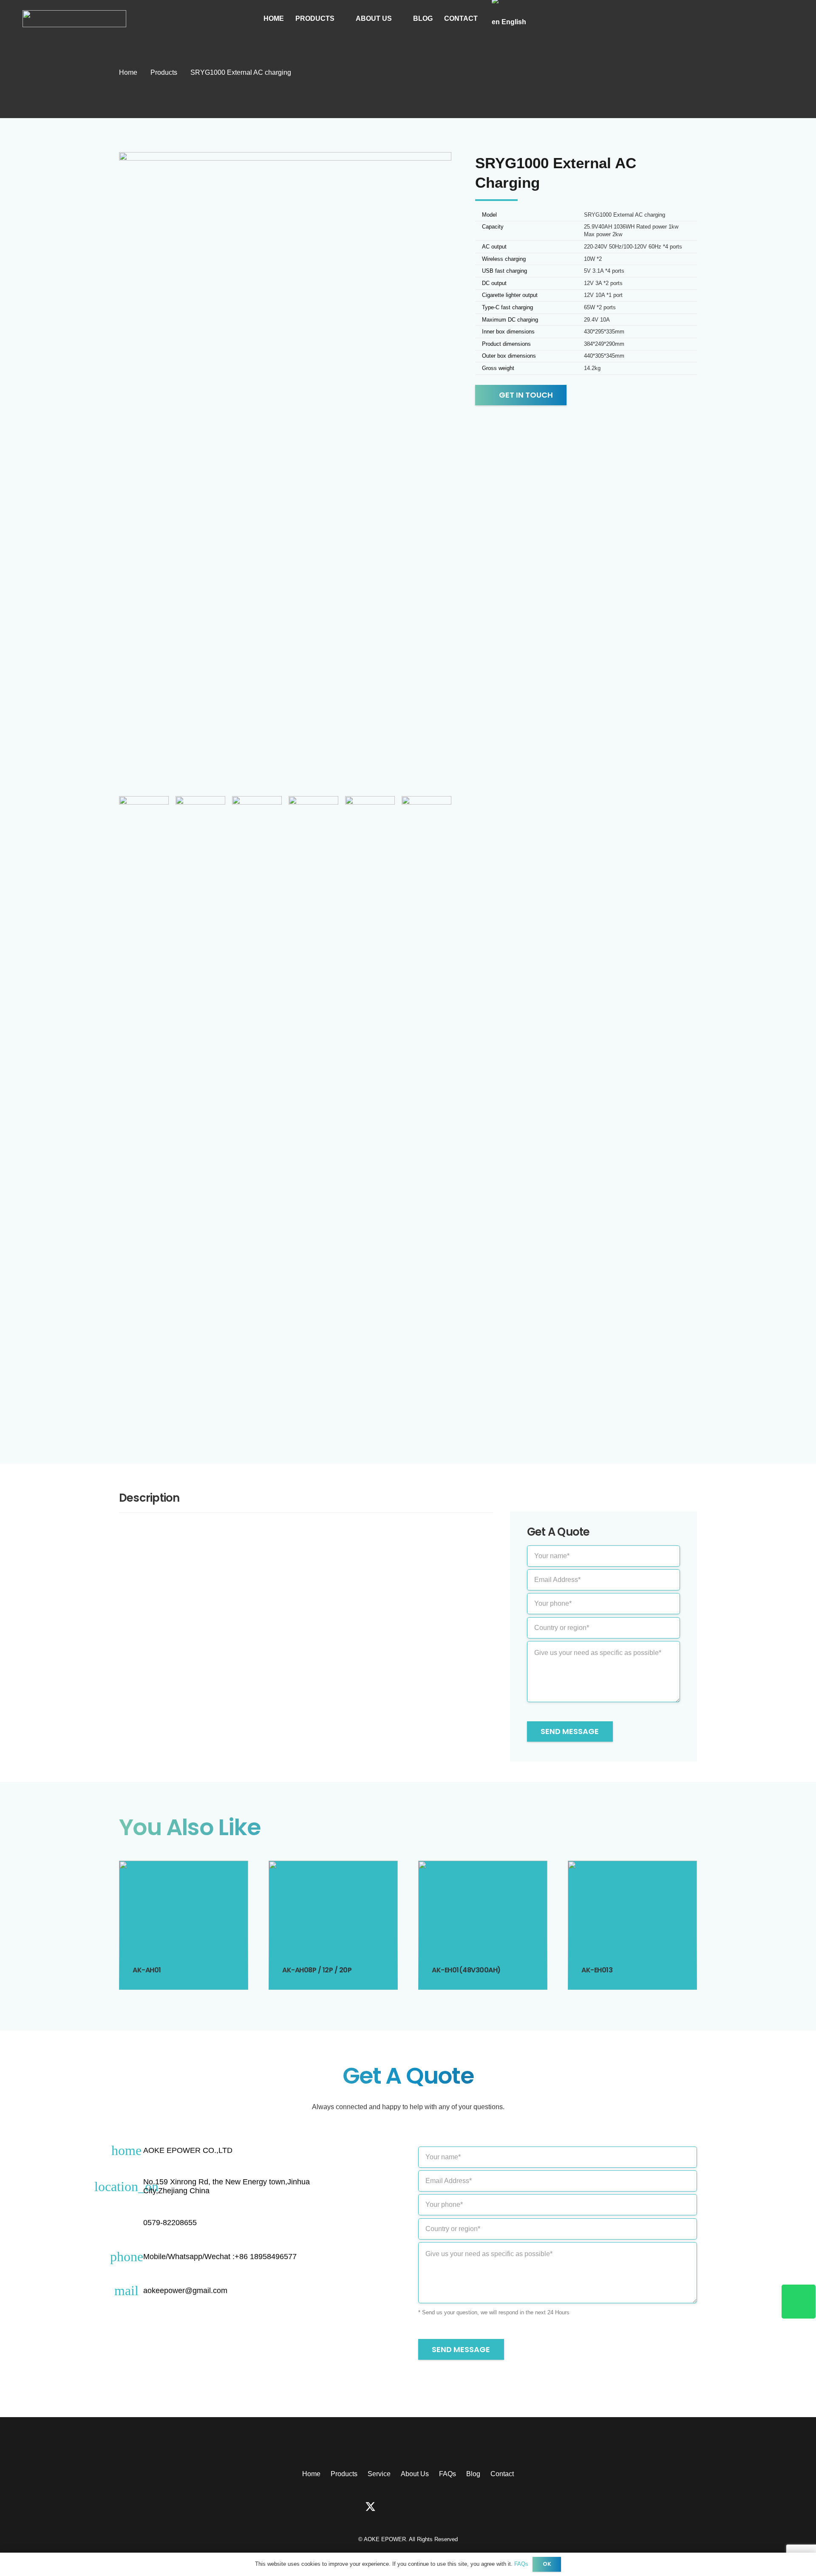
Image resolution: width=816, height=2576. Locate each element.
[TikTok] (397, 2507)
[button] (339, 19)
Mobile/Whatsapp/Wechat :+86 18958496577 (220, 2257)
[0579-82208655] (131, 2223)
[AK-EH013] (632, 1925)
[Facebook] (344, 2507)
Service (379, 2474)
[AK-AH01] (184, 1925)
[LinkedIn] (447, 2507)
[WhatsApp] (472, 2507)
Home (311, 2474)
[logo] (74, 19)
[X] (370, 2507)
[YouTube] (422, 2507)
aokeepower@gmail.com (185, 2291)
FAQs (448, 2474)
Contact (502, 2474)
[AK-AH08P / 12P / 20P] (333, 1925)
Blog (473, 2474)
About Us (415, 2474)
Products (344, 2474)
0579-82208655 (170, 2223)
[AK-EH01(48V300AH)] (483, 1925)
